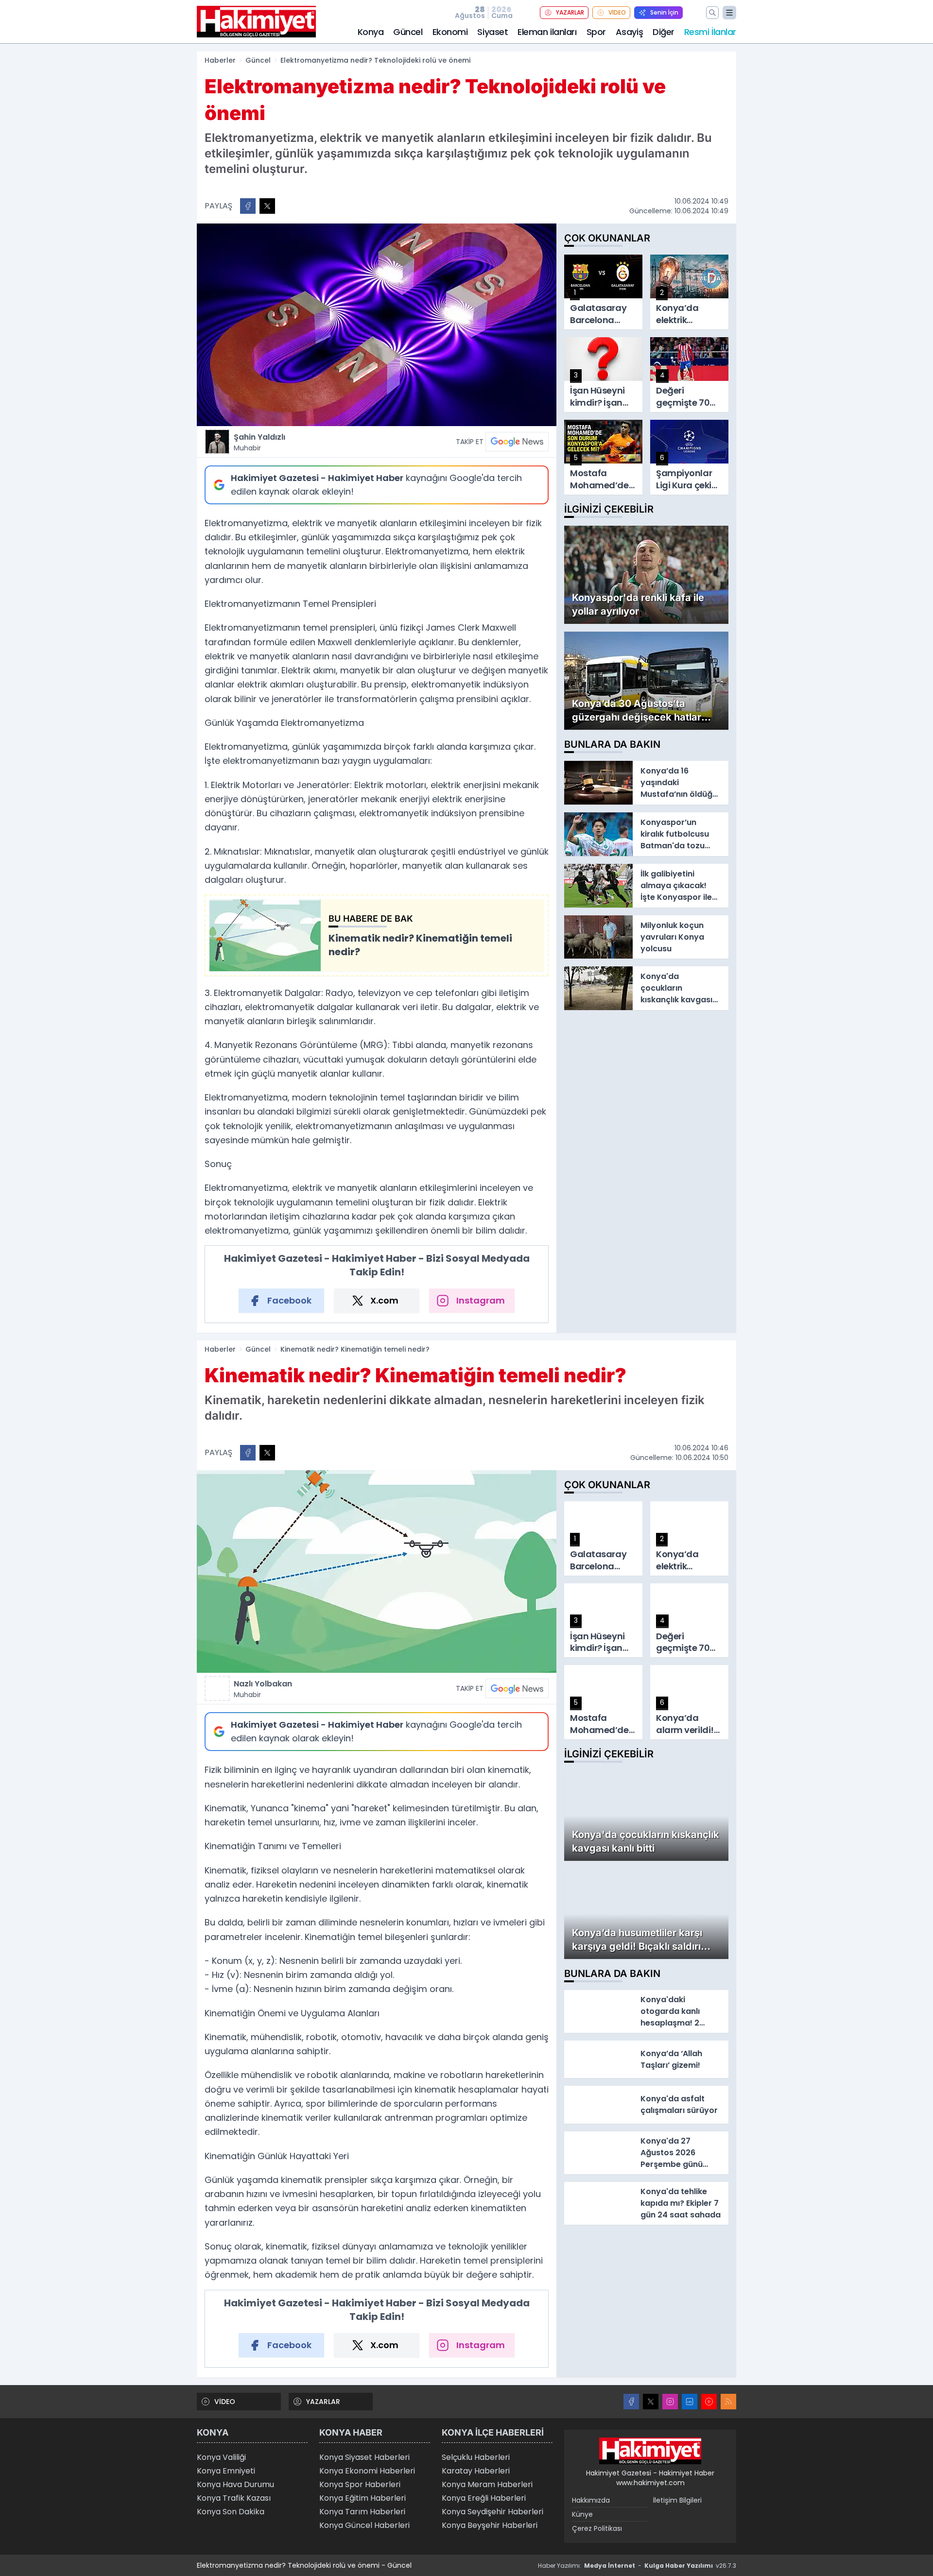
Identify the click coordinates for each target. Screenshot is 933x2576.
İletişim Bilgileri (677, 2500)
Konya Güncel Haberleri (364, 2525)
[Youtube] (709, 2402)
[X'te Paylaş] (267, 206)
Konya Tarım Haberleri (362, 2512)
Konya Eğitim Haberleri (363, 2498)
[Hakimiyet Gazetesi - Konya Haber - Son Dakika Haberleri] (650, 2451)
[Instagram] (670, 2402)
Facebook (289, 1300)
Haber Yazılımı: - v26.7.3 (637, 2566)
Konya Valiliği (221, 2457)
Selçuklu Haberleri (476, 2457)
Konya (371, 32)
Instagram (481, 1300)
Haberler (220, 60)
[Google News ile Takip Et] (517, 442)
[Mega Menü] (729, 13)
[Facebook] (631, 2402)
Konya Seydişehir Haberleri (492, 2512)
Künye (582, 2514)
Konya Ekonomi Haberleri (367, 2471)
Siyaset (492, 32)
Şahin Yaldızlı (259, 442)
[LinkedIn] (690, 2402)
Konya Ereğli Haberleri (484, 2498)
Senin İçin (664, 12)
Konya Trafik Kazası (234, 2498)
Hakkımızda (591, 2500)
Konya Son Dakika (231, 2512)
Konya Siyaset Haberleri (364, 2457)
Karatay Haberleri (476, 2471)
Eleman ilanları (547, 32)
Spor (596, 32)
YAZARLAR (570, 12)
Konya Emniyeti (226, 2471)
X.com (384, 1300)
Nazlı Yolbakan (263, 1689)
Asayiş (629, 32)
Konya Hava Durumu (235, 2484)
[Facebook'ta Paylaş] (248, 206)
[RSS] (728, 2402)
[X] (651, 2402)
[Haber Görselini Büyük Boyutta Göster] (377, 325)
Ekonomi (450, 32)
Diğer (664, 32)
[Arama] (712, 13)
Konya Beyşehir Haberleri (490, 2525)
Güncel (408, 32)
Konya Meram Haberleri (487, 2484)
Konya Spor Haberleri (360, 2484)
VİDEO (617, 12)
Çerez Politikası (597, 2528)
